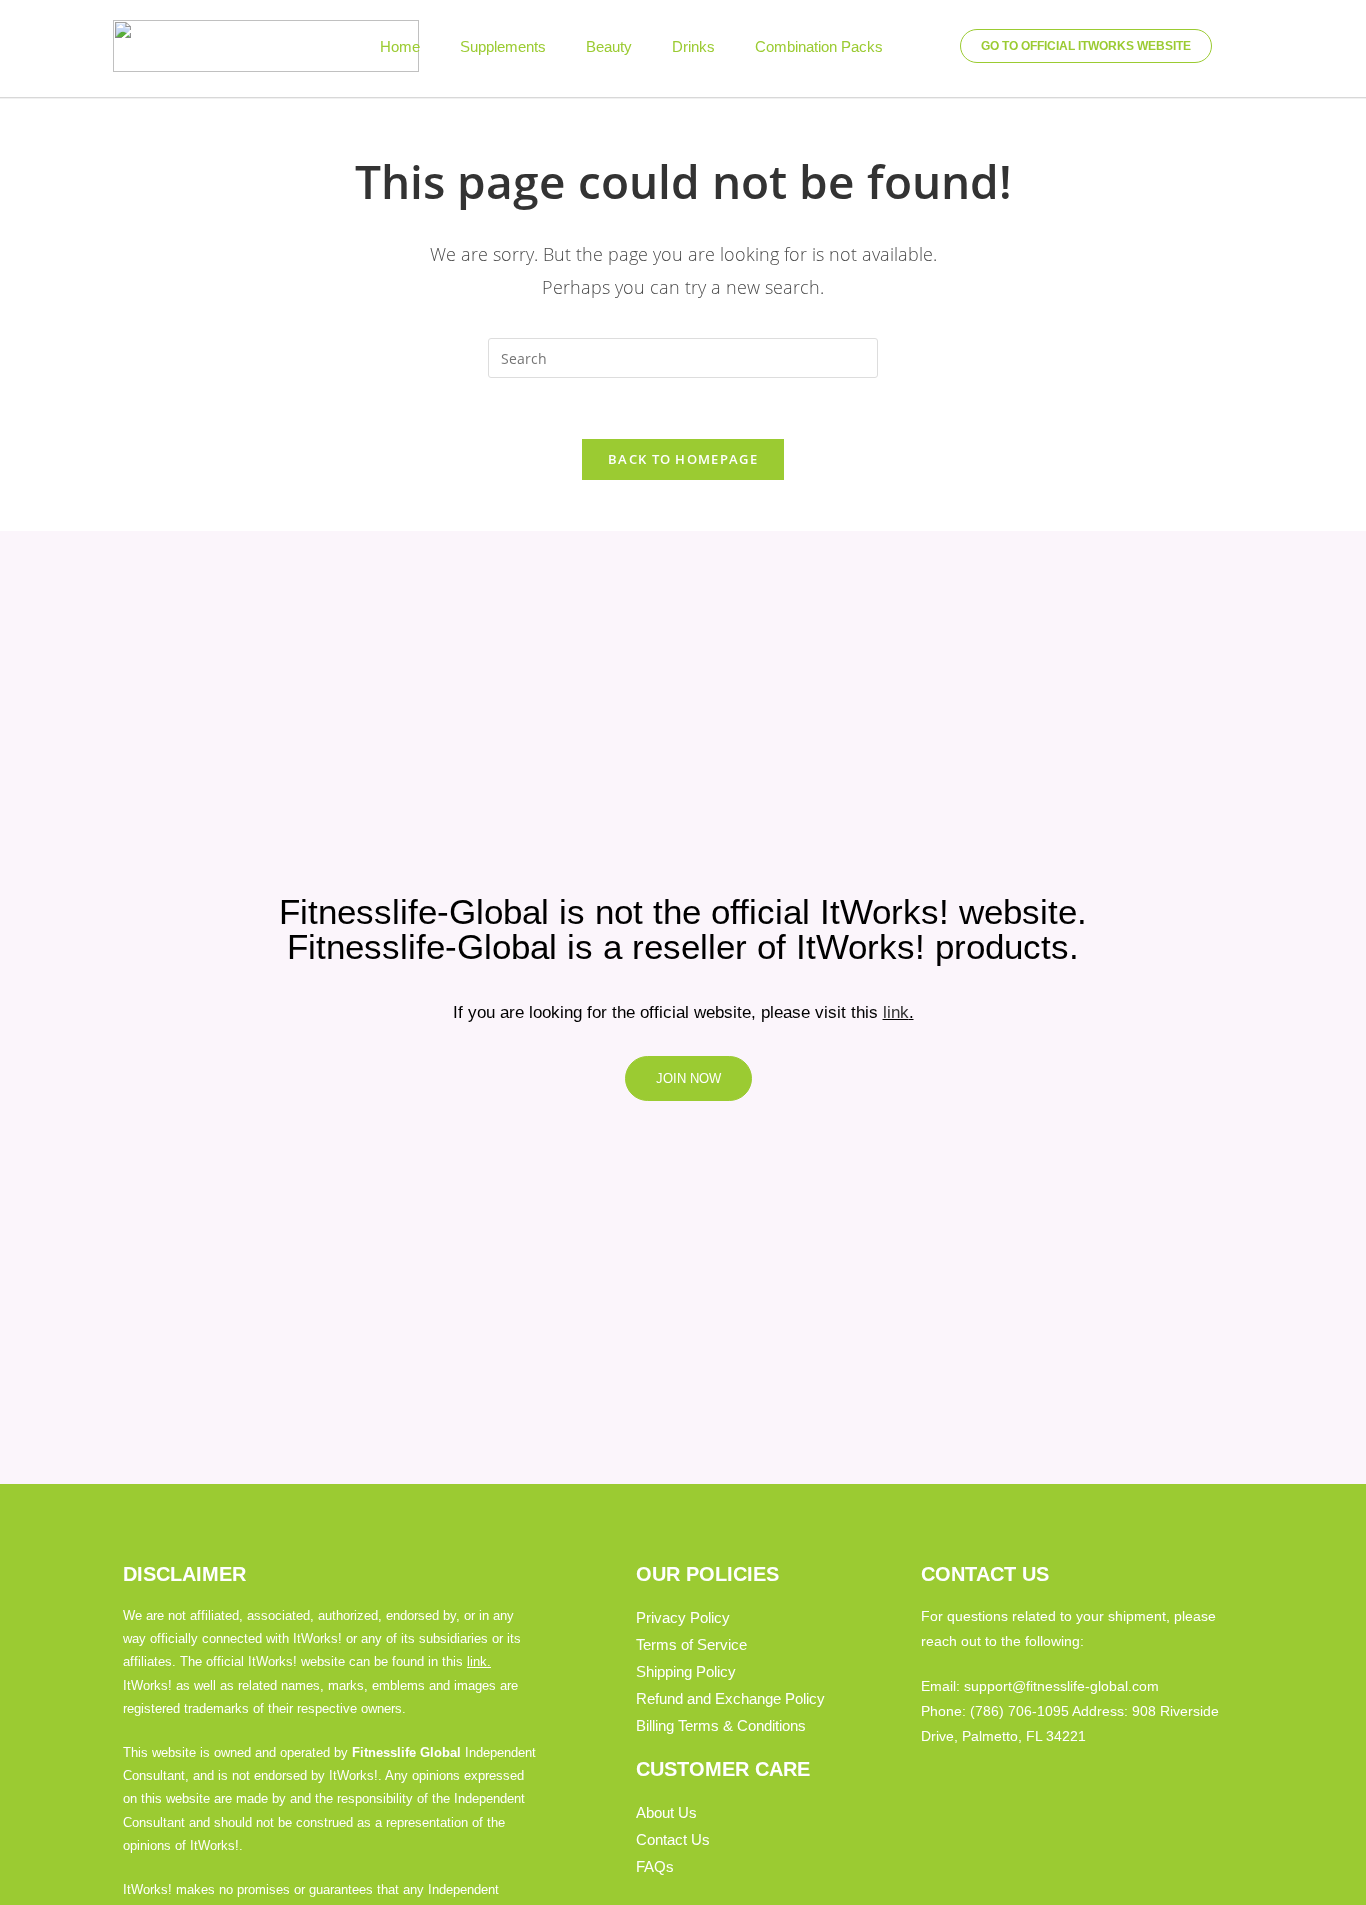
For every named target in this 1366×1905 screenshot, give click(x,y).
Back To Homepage (683, 459)
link (896, 1012)
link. (479, 1661)
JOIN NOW (688, 1078)
